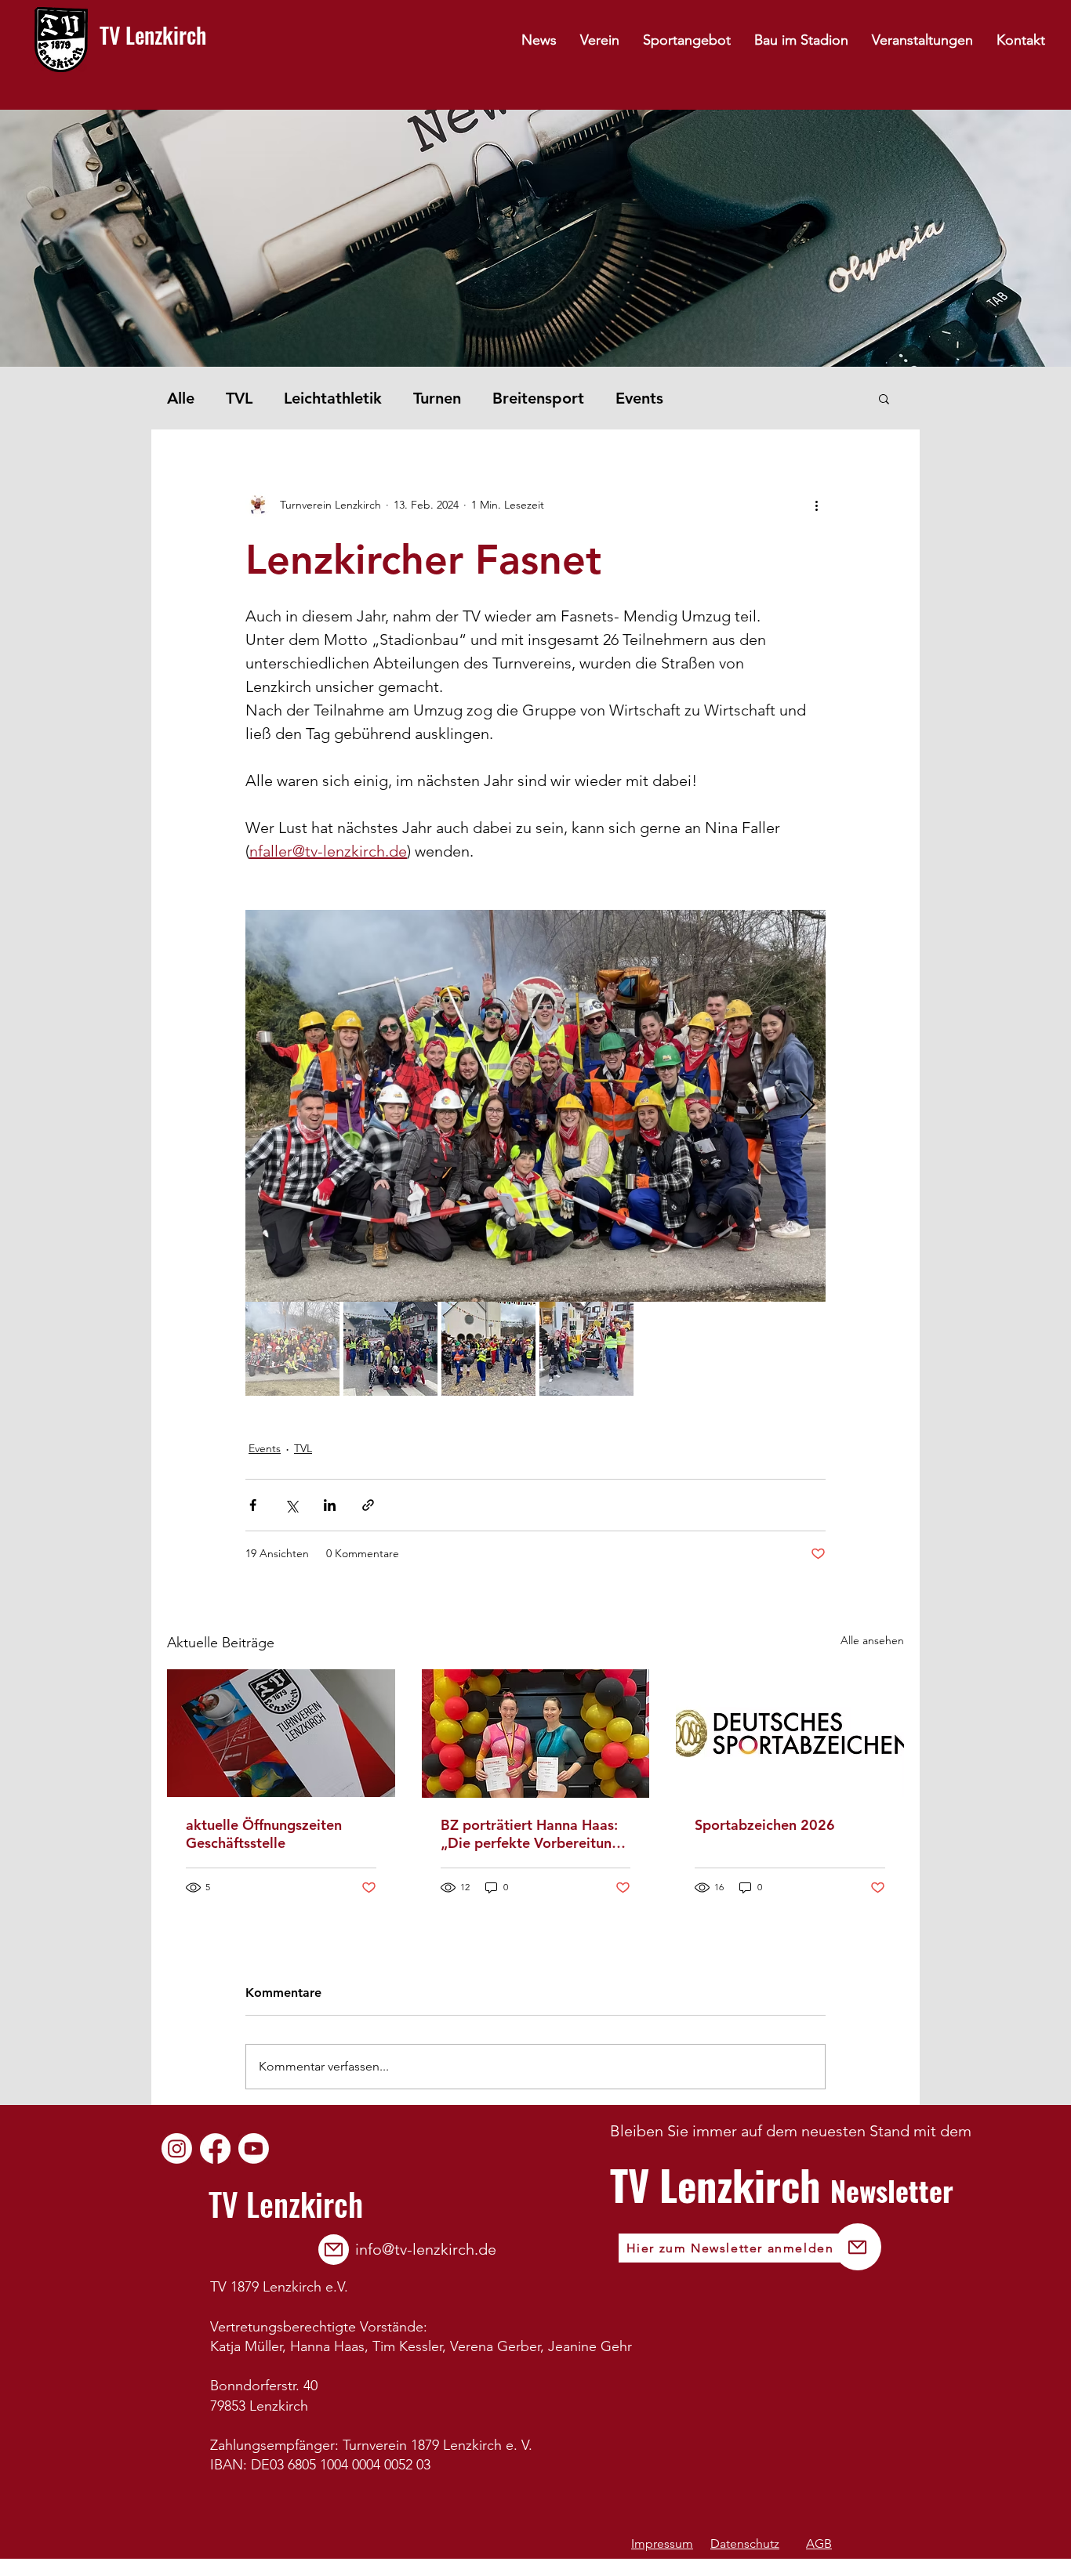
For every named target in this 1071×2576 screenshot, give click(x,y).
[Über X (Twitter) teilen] (291, 1505)
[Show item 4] (586, 1349)
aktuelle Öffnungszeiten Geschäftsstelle (264, 1834)
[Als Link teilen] (368, 1505)
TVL (239, 398)
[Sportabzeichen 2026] (790, 1733)
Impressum (662, 2543)
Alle (181, 398)
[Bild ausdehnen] (535, 1106)
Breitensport (538, 398)
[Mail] (334, 2250)
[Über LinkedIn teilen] (330, 1505)
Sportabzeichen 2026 (765, 1825)
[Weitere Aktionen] (816, 505)
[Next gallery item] (807, 1105)
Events (639, 398)
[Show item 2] (390, 1349)
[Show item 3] (488, 1349)
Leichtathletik (333, 398)
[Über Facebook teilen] (253, 1505)
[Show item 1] (292, 1349)
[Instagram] (177, 2148)
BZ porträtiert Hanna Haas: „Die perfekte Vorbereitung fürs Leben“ (530, 1834)
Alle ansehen (872, 1640)
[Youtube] (254, 2148)
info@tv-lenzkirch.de (426, 2249)
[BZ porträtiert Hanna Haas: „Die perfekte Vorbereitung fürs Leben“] (536, 1734)
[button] (884, 398)
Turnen (437, 398)
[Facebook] (215, 2148)
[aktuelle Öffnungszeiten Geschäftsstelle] (281, 1733)
